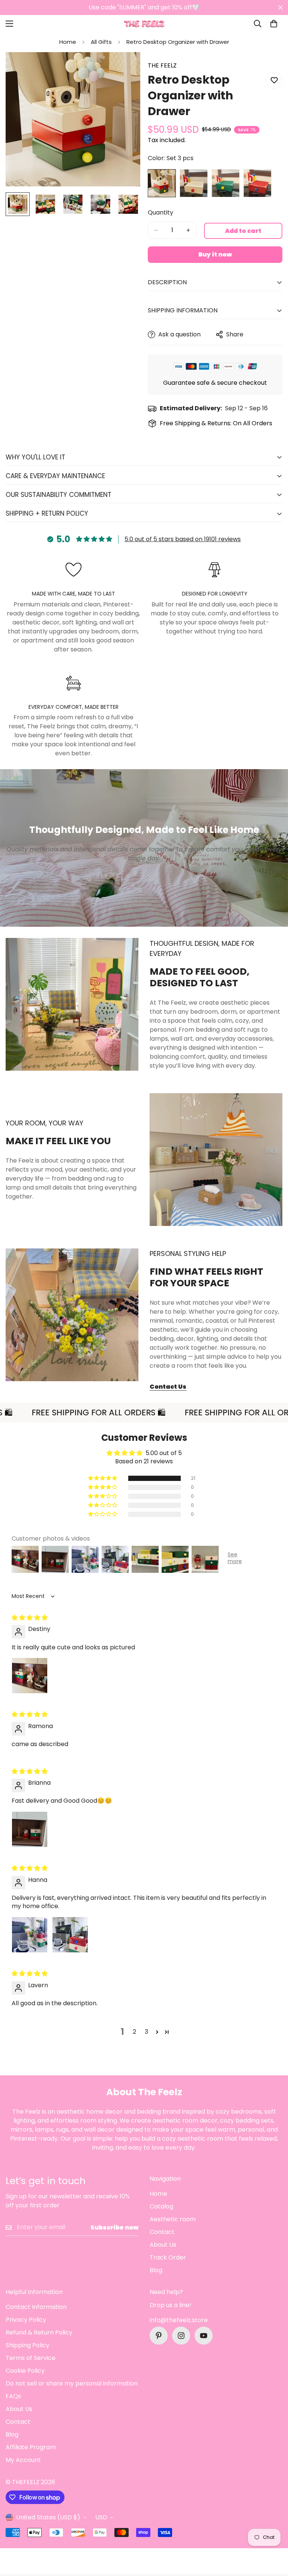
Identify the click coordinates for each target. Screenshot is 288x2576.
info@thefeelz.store (179, 2320)
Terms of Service (31, 2358)
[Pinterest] (159, 2336)
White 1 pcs (194, 183)
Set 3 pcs (162, 183)
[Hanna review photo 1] (30, 1935)
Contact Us (168, 1387)
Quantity (160, 212)
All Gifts (101, 42)
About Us (163, 2245)
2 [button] (134, 2032)
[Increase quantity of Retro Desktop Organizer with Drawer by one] (188, 230)
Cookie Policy (25, 2371)
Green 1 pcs (226, 183)
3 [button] (146, 2032)
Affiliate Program (31, 2447)
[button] (274, 24)
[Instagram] (181, 2336)
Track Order (168, 2257)
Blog (156, 2270)
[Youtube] (204, 2336)
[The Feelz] (144, 24)
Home (68, 42)
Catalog (161, 2206)
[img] (30, 1618)
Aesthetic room (173, 2219)
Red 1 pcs (257, 183)
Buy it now (215, 254)
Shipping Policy (28, 2345)
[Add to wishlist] (274, 80)
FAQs (13, 2396)
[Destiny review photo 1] (30, 1676)
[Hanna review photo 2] (70, 1935)
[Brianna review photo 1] (30, 1829)
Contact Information (36, 2307)
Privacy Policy (26, 2320)
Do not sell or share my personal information (72, 2383)
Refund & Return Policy (39, 2332)
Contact (162, 2232)
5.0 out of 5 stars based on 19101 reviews (183, 539)
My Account (23, 2460)
